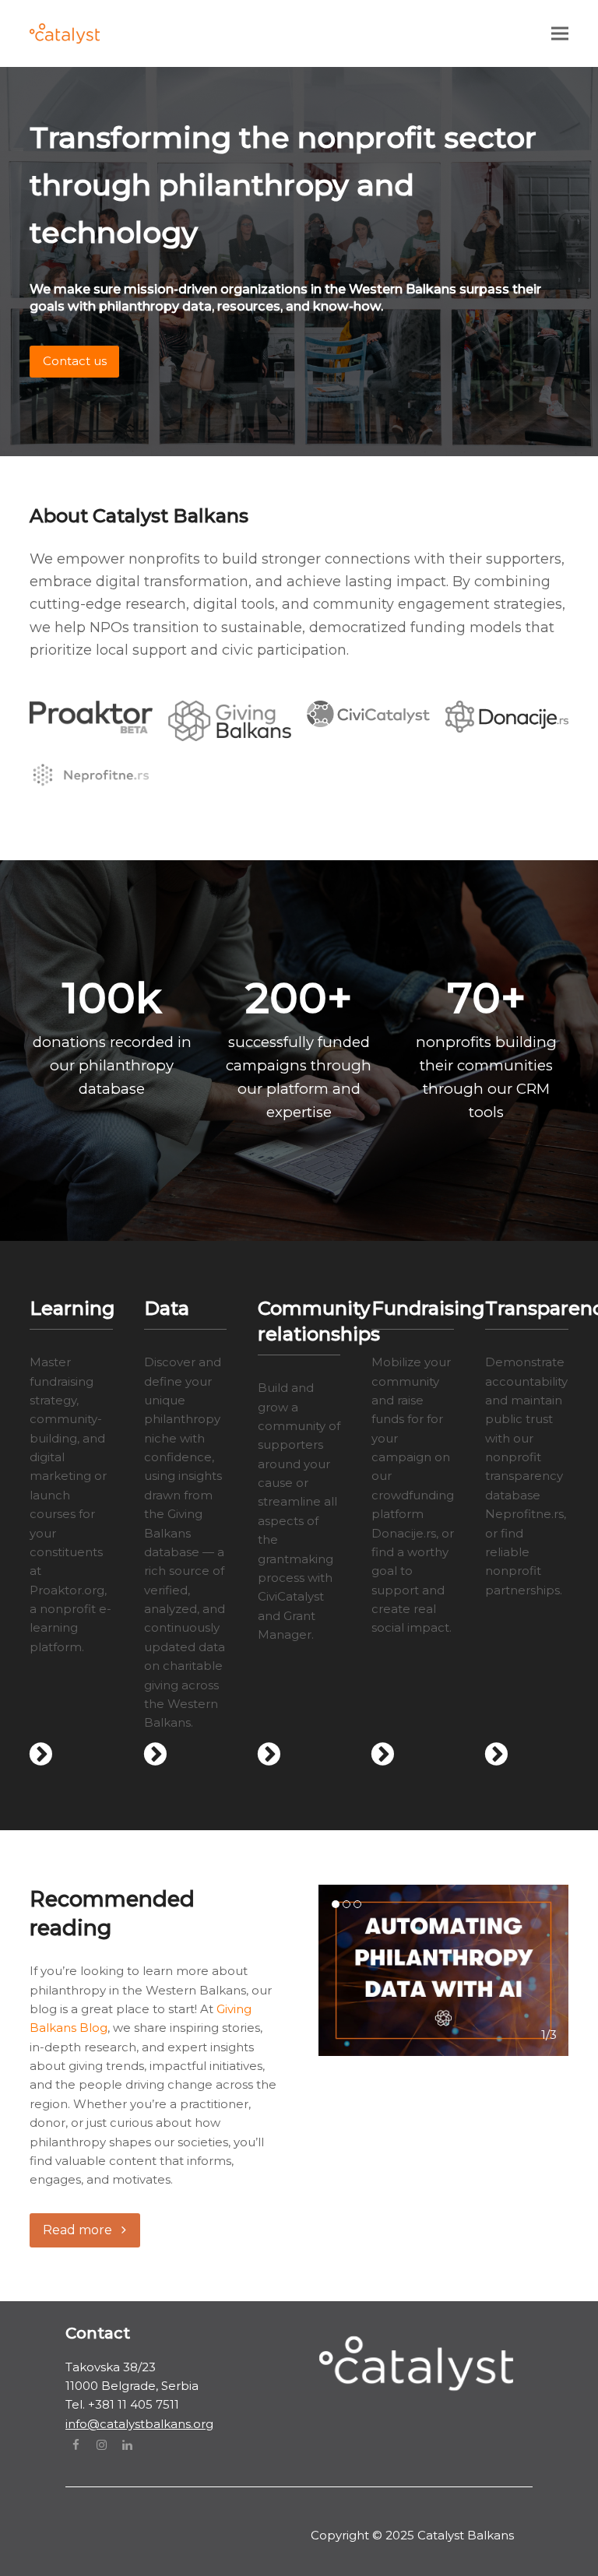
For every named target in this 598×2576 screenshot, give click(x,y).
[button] (560, 33)
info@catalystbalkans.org (139, 2424)
